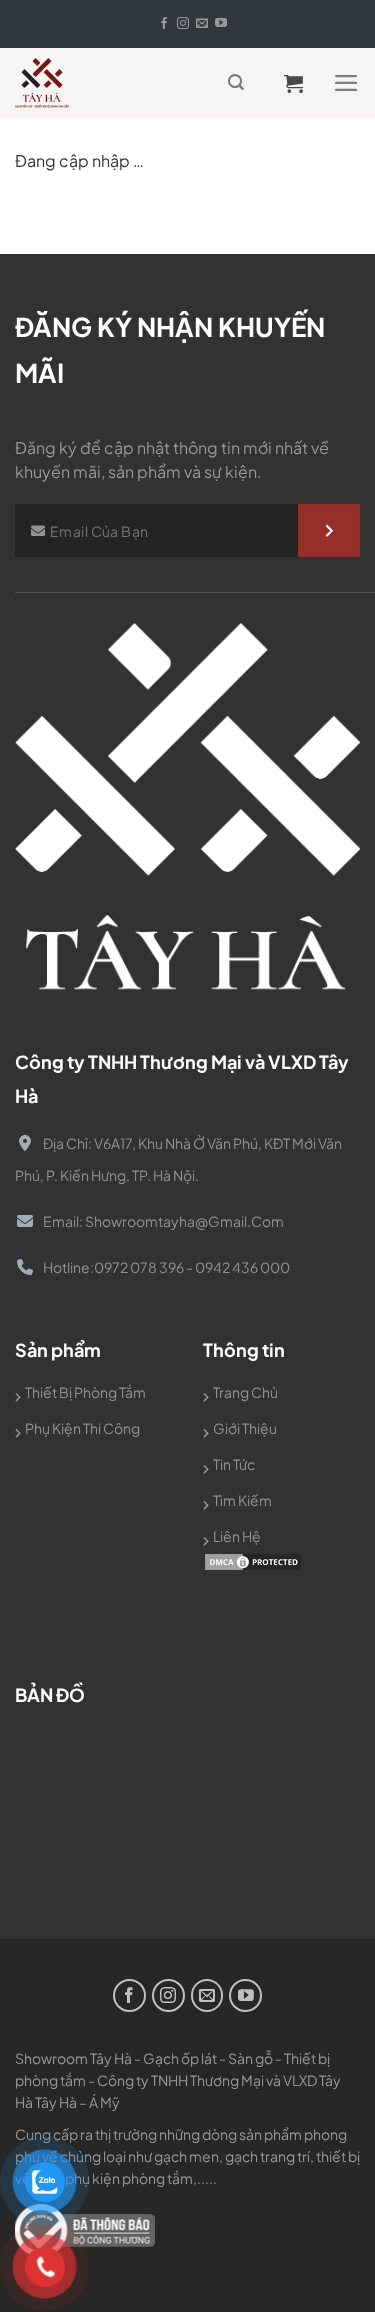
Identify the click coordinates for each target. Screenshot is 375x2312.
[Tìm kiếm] (236, 82)
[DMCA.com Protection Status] (253, 1559)
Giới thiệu (245, 1428)
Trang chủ (245, 1392)
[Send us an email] (202, 24)
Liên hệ (237, 1536)
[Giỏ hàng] (300, 83)
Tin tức (234, 1464)
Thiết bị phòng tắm (85, 1392)
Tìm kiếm (242, 1500)
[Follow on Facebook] (164, 24)
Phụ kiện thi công (82, 1428)
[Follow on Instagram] (183, 24)
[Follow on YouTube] (221, 24)
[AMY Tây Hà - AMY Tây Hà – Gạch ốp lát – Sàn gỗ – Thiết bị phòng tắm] (55, 83)
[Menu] (346, 83)
